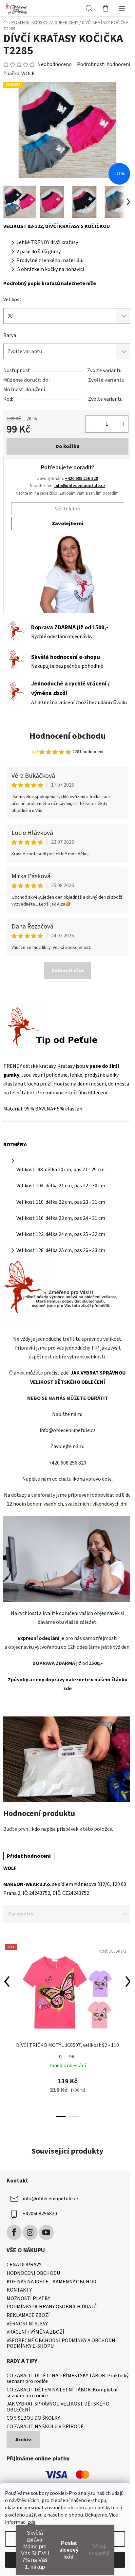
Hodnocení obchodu (68, 736)
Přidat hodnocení (29, 1856)
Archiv (23, 2440)
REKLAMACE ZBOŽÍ (28, 2316)
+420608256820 (40, 2214)
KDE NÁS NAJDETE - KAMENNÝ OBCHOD (51, 2282)
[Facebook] (14, 2232)
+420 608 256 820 (81, 478)
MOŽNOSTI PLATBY (28, 2299)
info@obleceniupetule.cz (80, 486)
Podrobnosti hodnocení (104, 64)
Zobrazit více (67, 971)
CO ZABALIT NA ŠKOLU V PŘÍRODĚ (45, 2427)
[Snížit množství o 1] (90, 424)
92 (60, 2057)
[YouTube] (46, 2232)
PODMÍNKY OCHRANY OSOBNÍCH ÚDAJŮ (52, 2307)
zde (31, 2522)
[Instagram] (30, 2232)
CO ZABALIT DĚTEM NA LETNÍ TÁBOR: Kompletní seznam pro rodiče (62, 2393)
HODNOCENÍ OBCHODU (33, 2274)
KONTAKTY (19, 2290)
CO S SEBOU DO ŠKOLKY (33, 2418)
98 (72, 2057)
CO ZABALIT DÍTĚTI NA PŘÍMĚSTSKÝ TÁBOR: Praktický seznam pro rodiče (67, 2379)
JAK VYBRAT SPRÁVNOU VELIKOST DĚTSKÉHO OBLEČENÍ (58, 2407)
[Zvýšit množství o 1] (123, 424)
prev (7, 1982)
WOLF (28, 74)
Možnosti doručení (24, 390)
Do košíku (68, 446)
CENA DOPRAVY (24, 2265)
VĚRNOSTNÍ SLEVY (27, 2324)
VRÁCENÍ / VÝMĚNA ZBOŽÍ (35, 2332)
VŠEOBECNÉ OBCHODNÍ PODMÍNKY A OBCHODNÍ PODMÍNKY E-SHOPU (62, 2344)
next (128, 1982)
